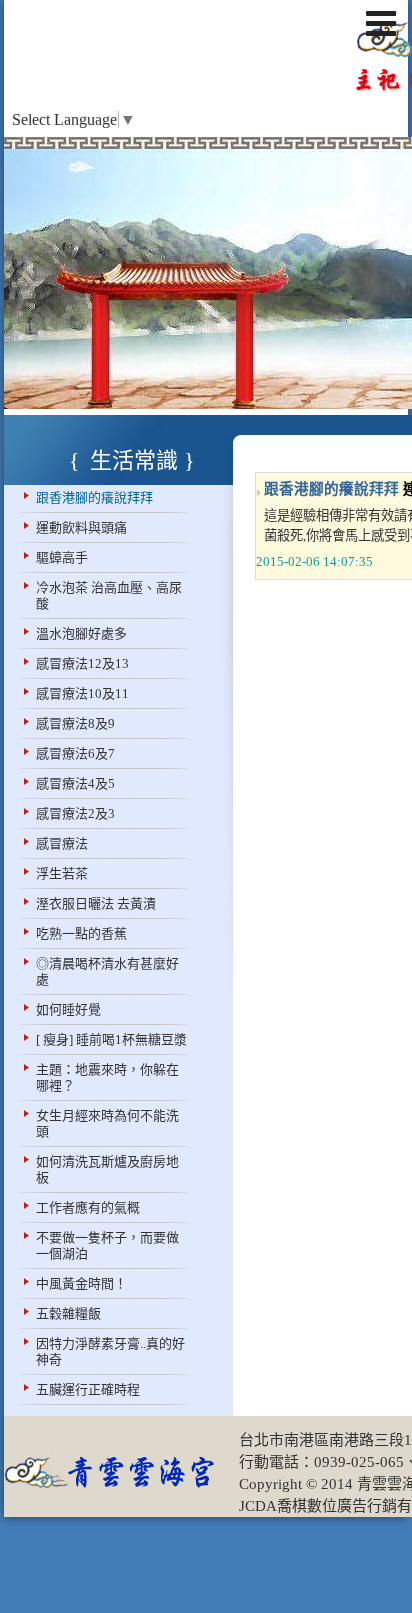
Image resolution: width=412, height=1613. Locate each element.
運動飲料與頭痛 (81, 527)
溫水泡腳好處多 (81, 633)
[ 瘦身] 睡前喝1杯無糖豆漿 (111, 1039)
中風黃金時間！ (81, 1283)
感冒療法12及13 (82, 663)
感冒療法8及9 (75, 723)
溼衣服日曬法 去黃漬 (96, 903)
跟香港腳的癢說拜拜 (94, 497)
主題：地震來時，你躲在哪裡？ (107, 1077)
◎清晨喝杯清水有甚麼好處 (107, 971)
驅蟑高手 (62, 557)
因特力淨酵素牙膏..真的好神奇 (110, 1351)
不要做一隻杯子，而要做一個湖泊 (107, 1245)
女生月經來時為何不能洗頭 (107, 1123)
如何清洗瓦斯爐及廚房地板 (107, 1169)
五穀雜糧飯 (68, 1313)
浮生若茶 (62, 873)
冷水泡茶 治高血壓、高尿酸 (109, 595)
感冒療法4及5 (75, 783)
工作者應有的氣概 (88, 1207)
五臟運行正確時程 (88, 1389)
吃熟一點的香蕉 (81, 933)
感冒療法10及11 (82, 693)
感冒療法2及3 (75, 813)
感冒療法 (62, 843)
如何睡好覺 (68, 1009)
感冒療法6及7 (75, 753)
